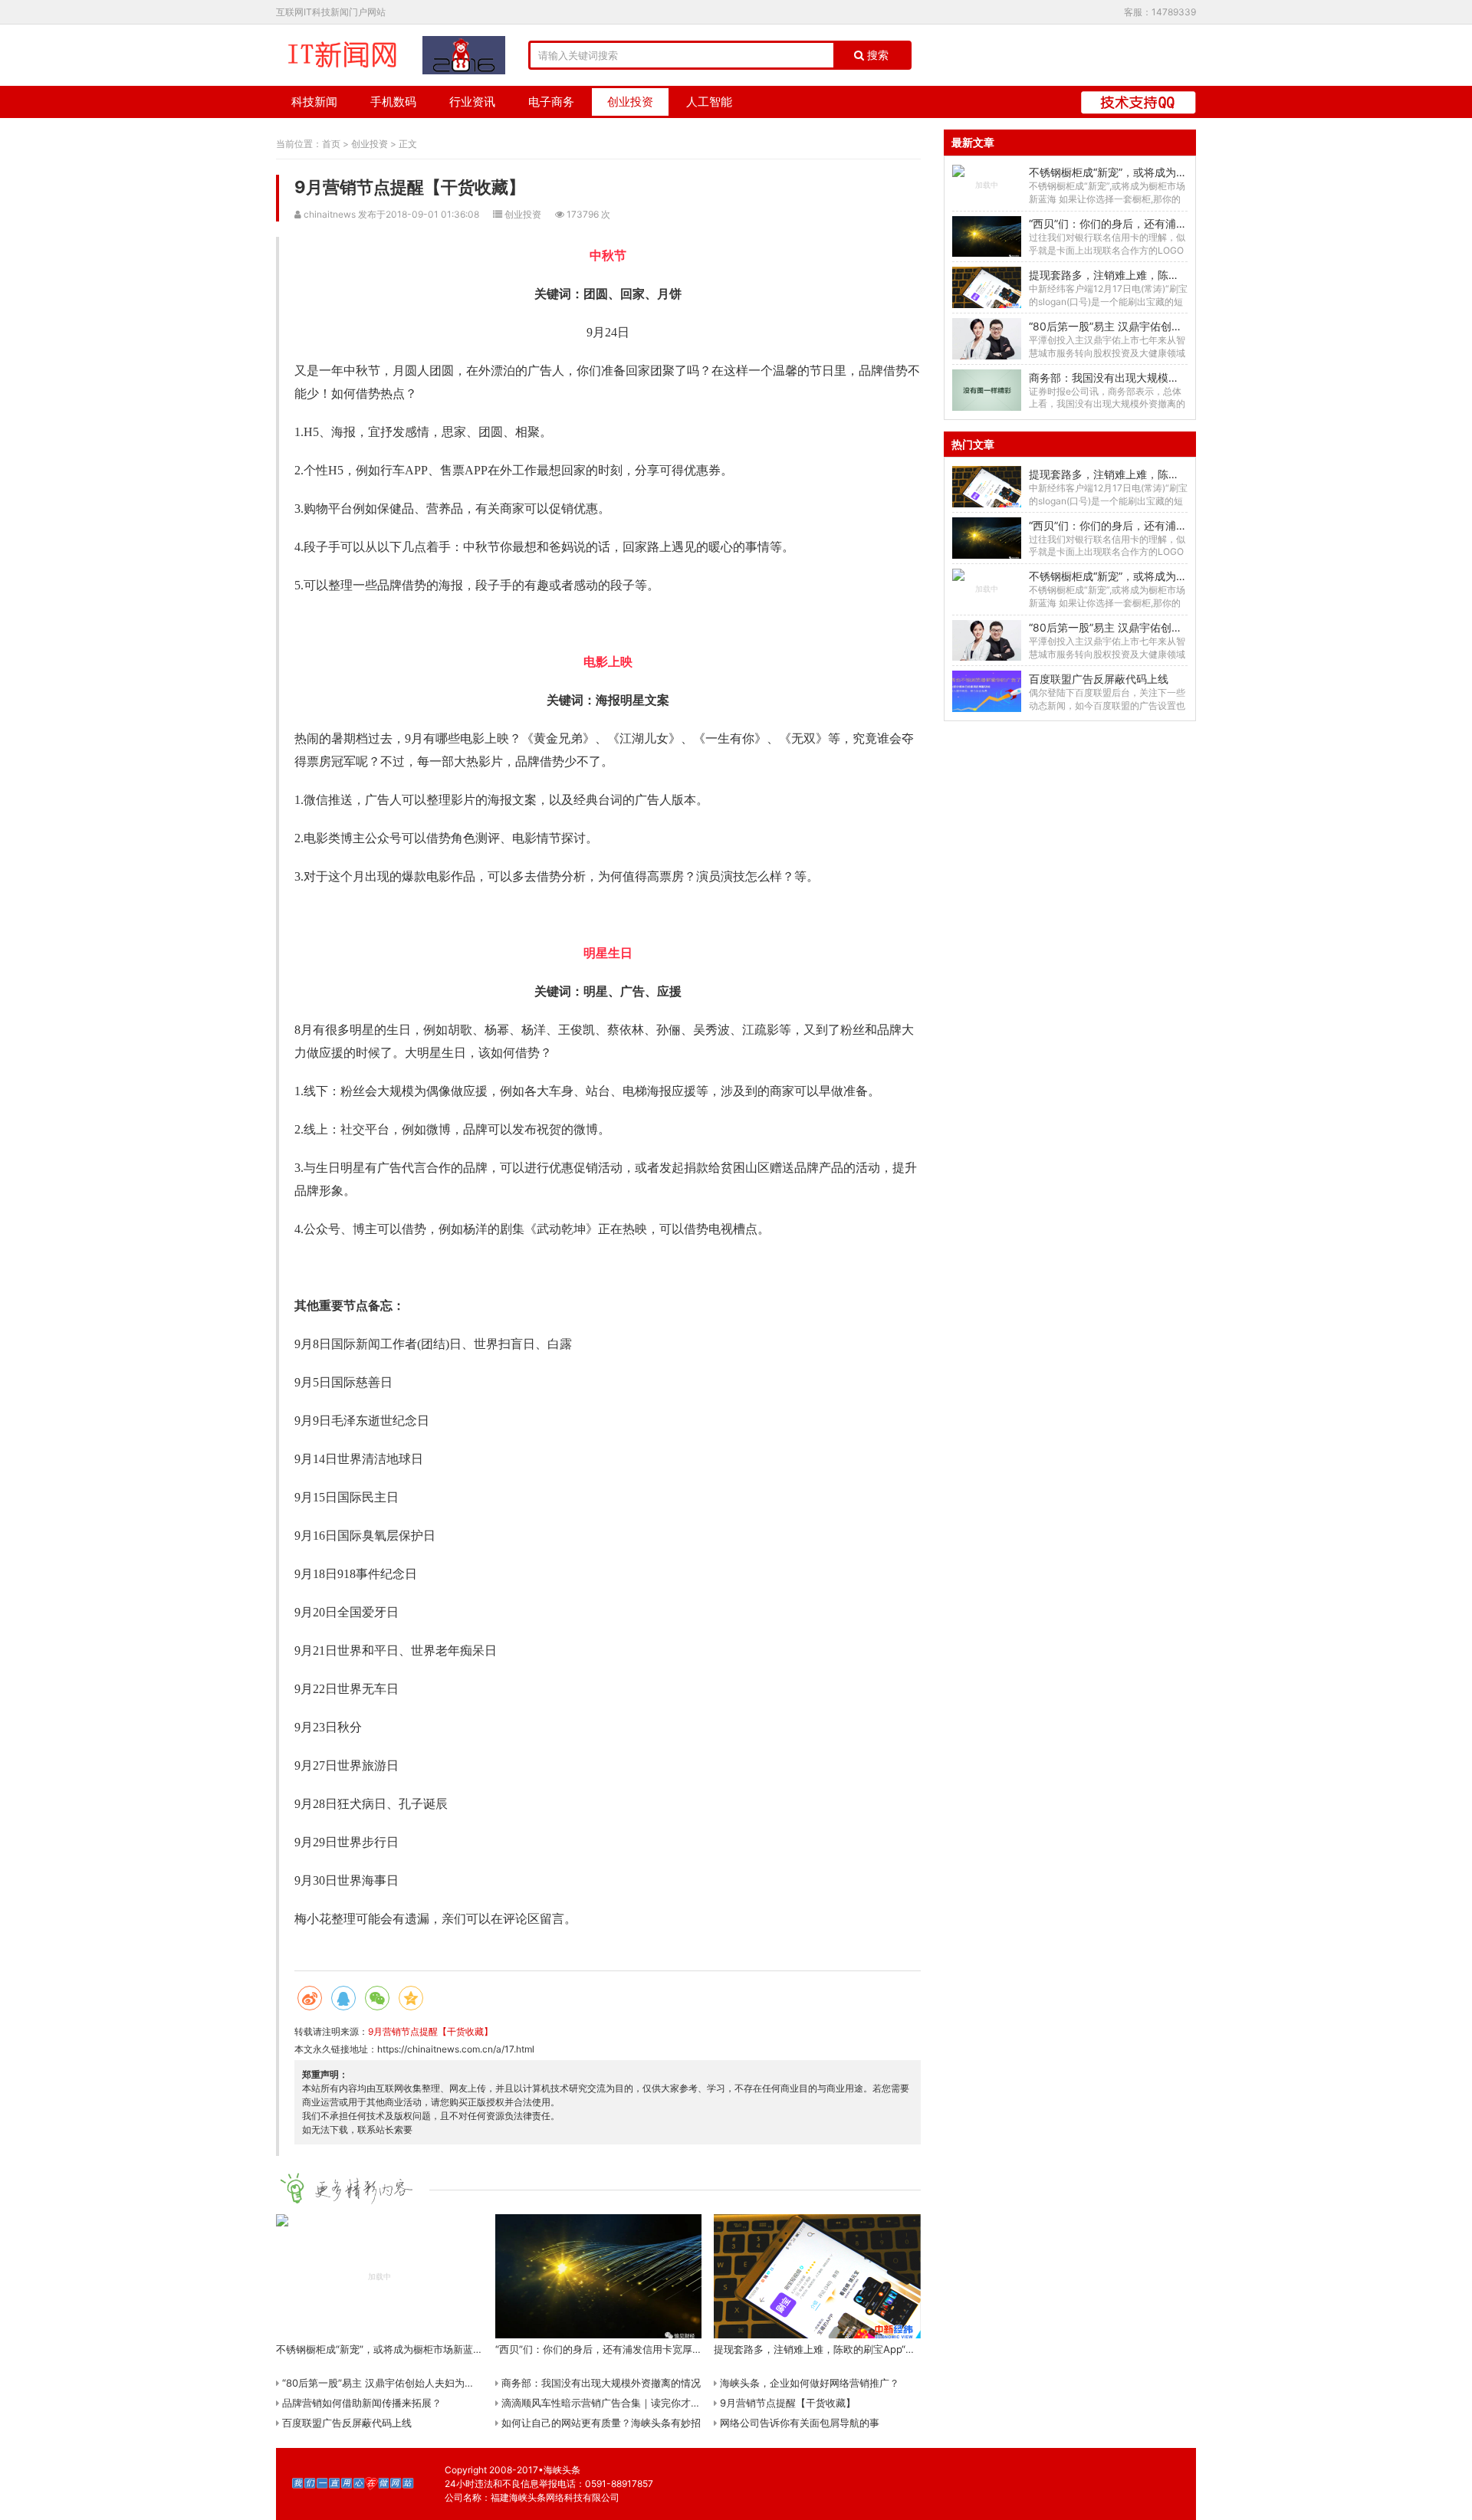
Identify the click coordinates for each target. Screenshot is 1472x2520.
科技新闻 (314, 102)
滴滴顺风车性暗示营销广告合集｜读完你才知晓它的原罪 (624, 2403)
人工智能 (709, 102)
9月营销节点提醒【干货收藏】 (430, 2031)
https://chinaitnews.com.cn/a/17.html (456, 2049)
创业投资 (630, 102)
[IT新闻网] (342, 55)
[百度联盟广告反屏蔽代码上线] (986, 691)
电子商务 (551, 102)
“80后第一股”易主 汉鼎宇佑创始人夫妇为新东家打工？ (402, 2383)
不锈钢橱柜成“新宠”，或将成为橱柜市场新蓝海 (1140, 172)
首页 (331, 144)
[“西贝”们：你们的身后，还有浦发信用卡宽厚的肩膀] (986, 237)
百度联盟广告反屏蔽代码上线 (345, 2423)
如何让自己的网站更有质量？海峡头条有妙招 (600, 2423)
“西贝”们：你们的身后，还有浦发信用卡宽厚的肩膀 (1151, 223)
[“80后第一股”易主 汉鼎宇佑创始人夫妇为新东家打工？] (986, 339)
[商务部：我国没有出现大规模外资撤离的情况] (986, 390)
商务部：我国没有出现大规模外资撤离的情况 (600, 2383)
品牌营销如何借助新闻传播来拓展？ (360, 2403)
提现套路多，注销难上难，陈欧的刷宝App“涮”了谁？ (1155, 275)
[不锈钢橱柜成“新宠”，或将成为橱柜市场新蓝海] (986, 185)
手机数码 (393, 102)
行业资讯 (472, 102)
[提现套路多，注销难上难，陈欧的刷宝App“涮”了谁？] (986, 287)
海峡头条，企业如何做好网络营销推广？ (808, 2383)
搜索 (876, 55)
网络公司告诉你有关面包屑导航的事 (798, 2423)
